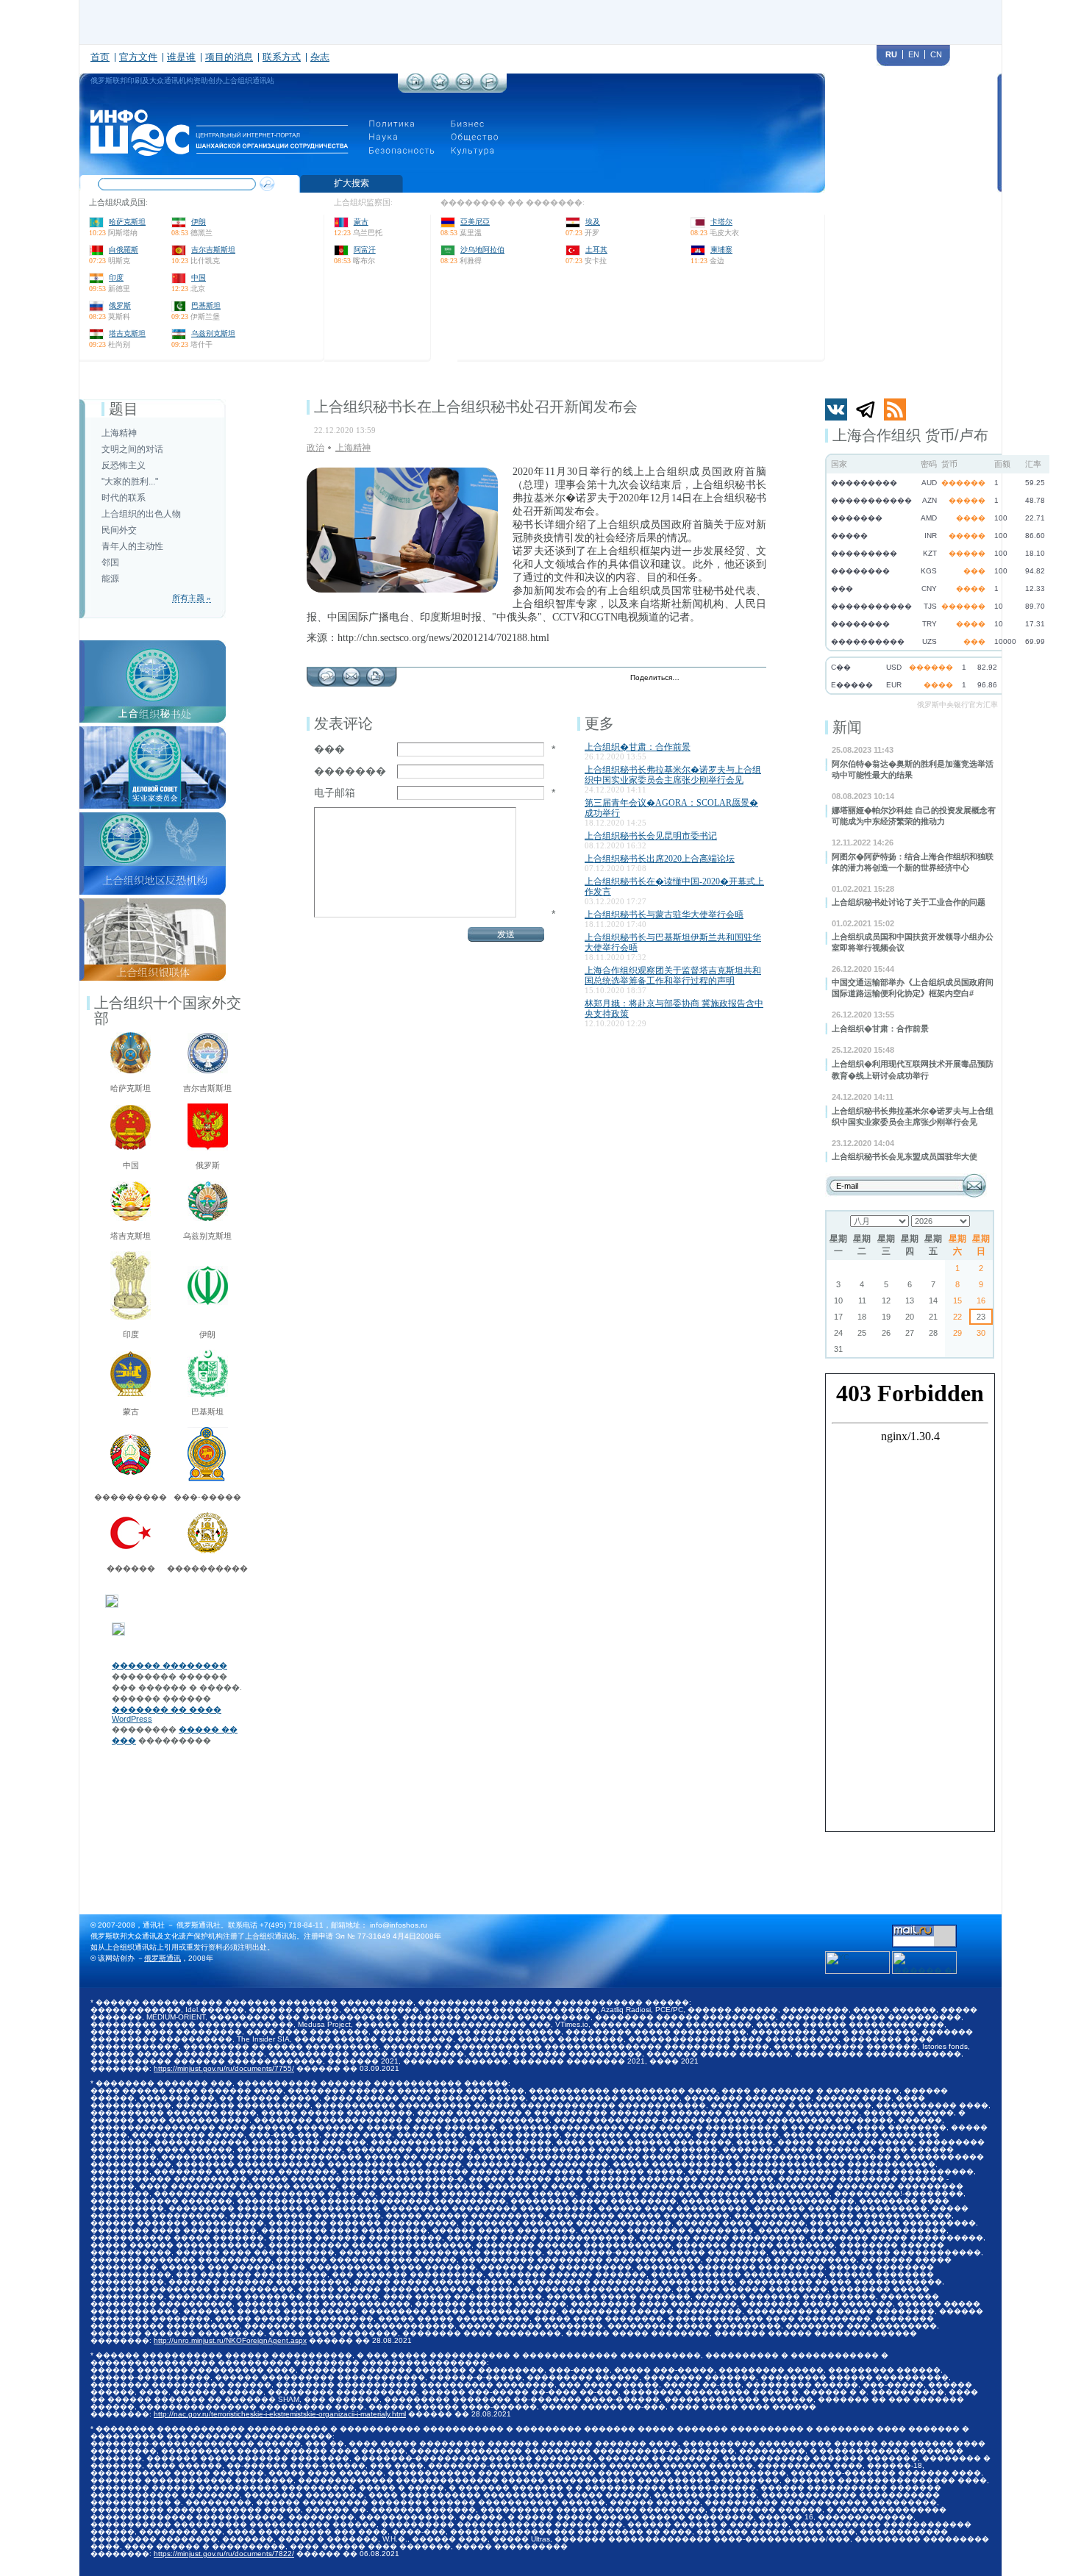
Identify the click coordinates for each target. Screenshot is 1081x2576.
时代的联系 (124, 498)
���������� (207, 1568)
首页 (100, 57)
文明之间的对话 (132, 449)
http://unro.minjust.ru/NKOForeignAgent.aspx (230, 2340)
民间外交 (119, 530)
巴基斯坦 (206, 305)
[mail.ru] (924, 1929)
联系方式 (282, 57)
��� (329, 749)
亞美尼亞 (475, 222)
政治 (315, 448)
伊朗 (199, 222)
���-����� (207, 1497)
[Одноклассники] (741, 679)
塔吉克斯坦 (127, 333)
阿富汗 (365, 250)
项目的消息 (229, 57)
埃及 (593, 222)
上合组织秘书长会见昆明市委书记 (651, 836)
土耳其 (596, 250)
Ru (891, 54)
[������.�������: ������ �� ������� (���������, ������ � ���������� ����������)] (924, 1963)
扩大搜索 (352, 183)
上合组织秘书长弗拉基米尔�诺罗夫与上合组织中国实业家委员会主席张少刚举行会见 (673, 775)
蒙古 (361, 222)
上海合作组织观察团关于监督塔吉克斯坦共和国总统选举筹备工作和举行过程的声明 (673, 976)
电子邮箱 (335, 793)
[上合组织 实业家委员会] (153, 731)
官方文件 (138, 57)
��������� (131, 1497)
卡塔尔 (721, 222)
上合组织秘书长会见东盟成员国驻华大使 (905, 1156)
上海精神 (119, 433)
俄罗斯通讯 (163, 1958)
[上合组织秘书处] (153, 645)
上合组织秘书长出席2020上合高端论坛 (660, 859)
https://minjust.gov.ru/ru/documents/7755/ (224, 2068)
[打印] (375, 673)
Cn (936, 54)
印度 (116, 278)
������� (350, 771)
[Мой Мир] (756, 679)
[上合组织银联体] (153, 903)
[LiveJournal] (710, 679)
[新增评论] (327, 673)
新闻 (847, 727)
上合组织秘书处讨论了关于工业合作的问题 (909, 902)
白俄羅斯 (124, 250)
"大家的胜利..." (130, 482)
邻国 (110, 562)
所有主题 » (192, 598)
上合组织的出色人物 (141, 514)
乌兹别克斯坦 (213, 333)
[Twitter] (695, 679)
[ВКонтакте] (725, 679)
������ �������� (170, 1665)
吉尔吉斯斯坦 (213, 250)
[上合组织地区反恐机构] (153, 817)
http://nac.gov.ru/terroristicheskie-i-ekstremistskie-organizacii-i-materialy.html (280, 2414)
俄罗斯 (120, 305)
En (914, 54)
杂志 (320, 57)
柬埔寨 (721, 250)
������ (131, 1568)
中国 (199, 278)
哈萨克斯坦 (127, 222)
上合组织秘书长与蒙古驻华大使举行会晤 (664, 915)
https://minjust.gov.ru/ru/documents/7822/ (224, 2554)
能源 (110, 579)
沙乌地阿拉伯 (482, 250)
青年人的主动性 (132, 546)
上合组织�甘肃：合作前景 (880, 1028)
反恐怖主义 (124, 465)
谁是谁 (181, 57)
